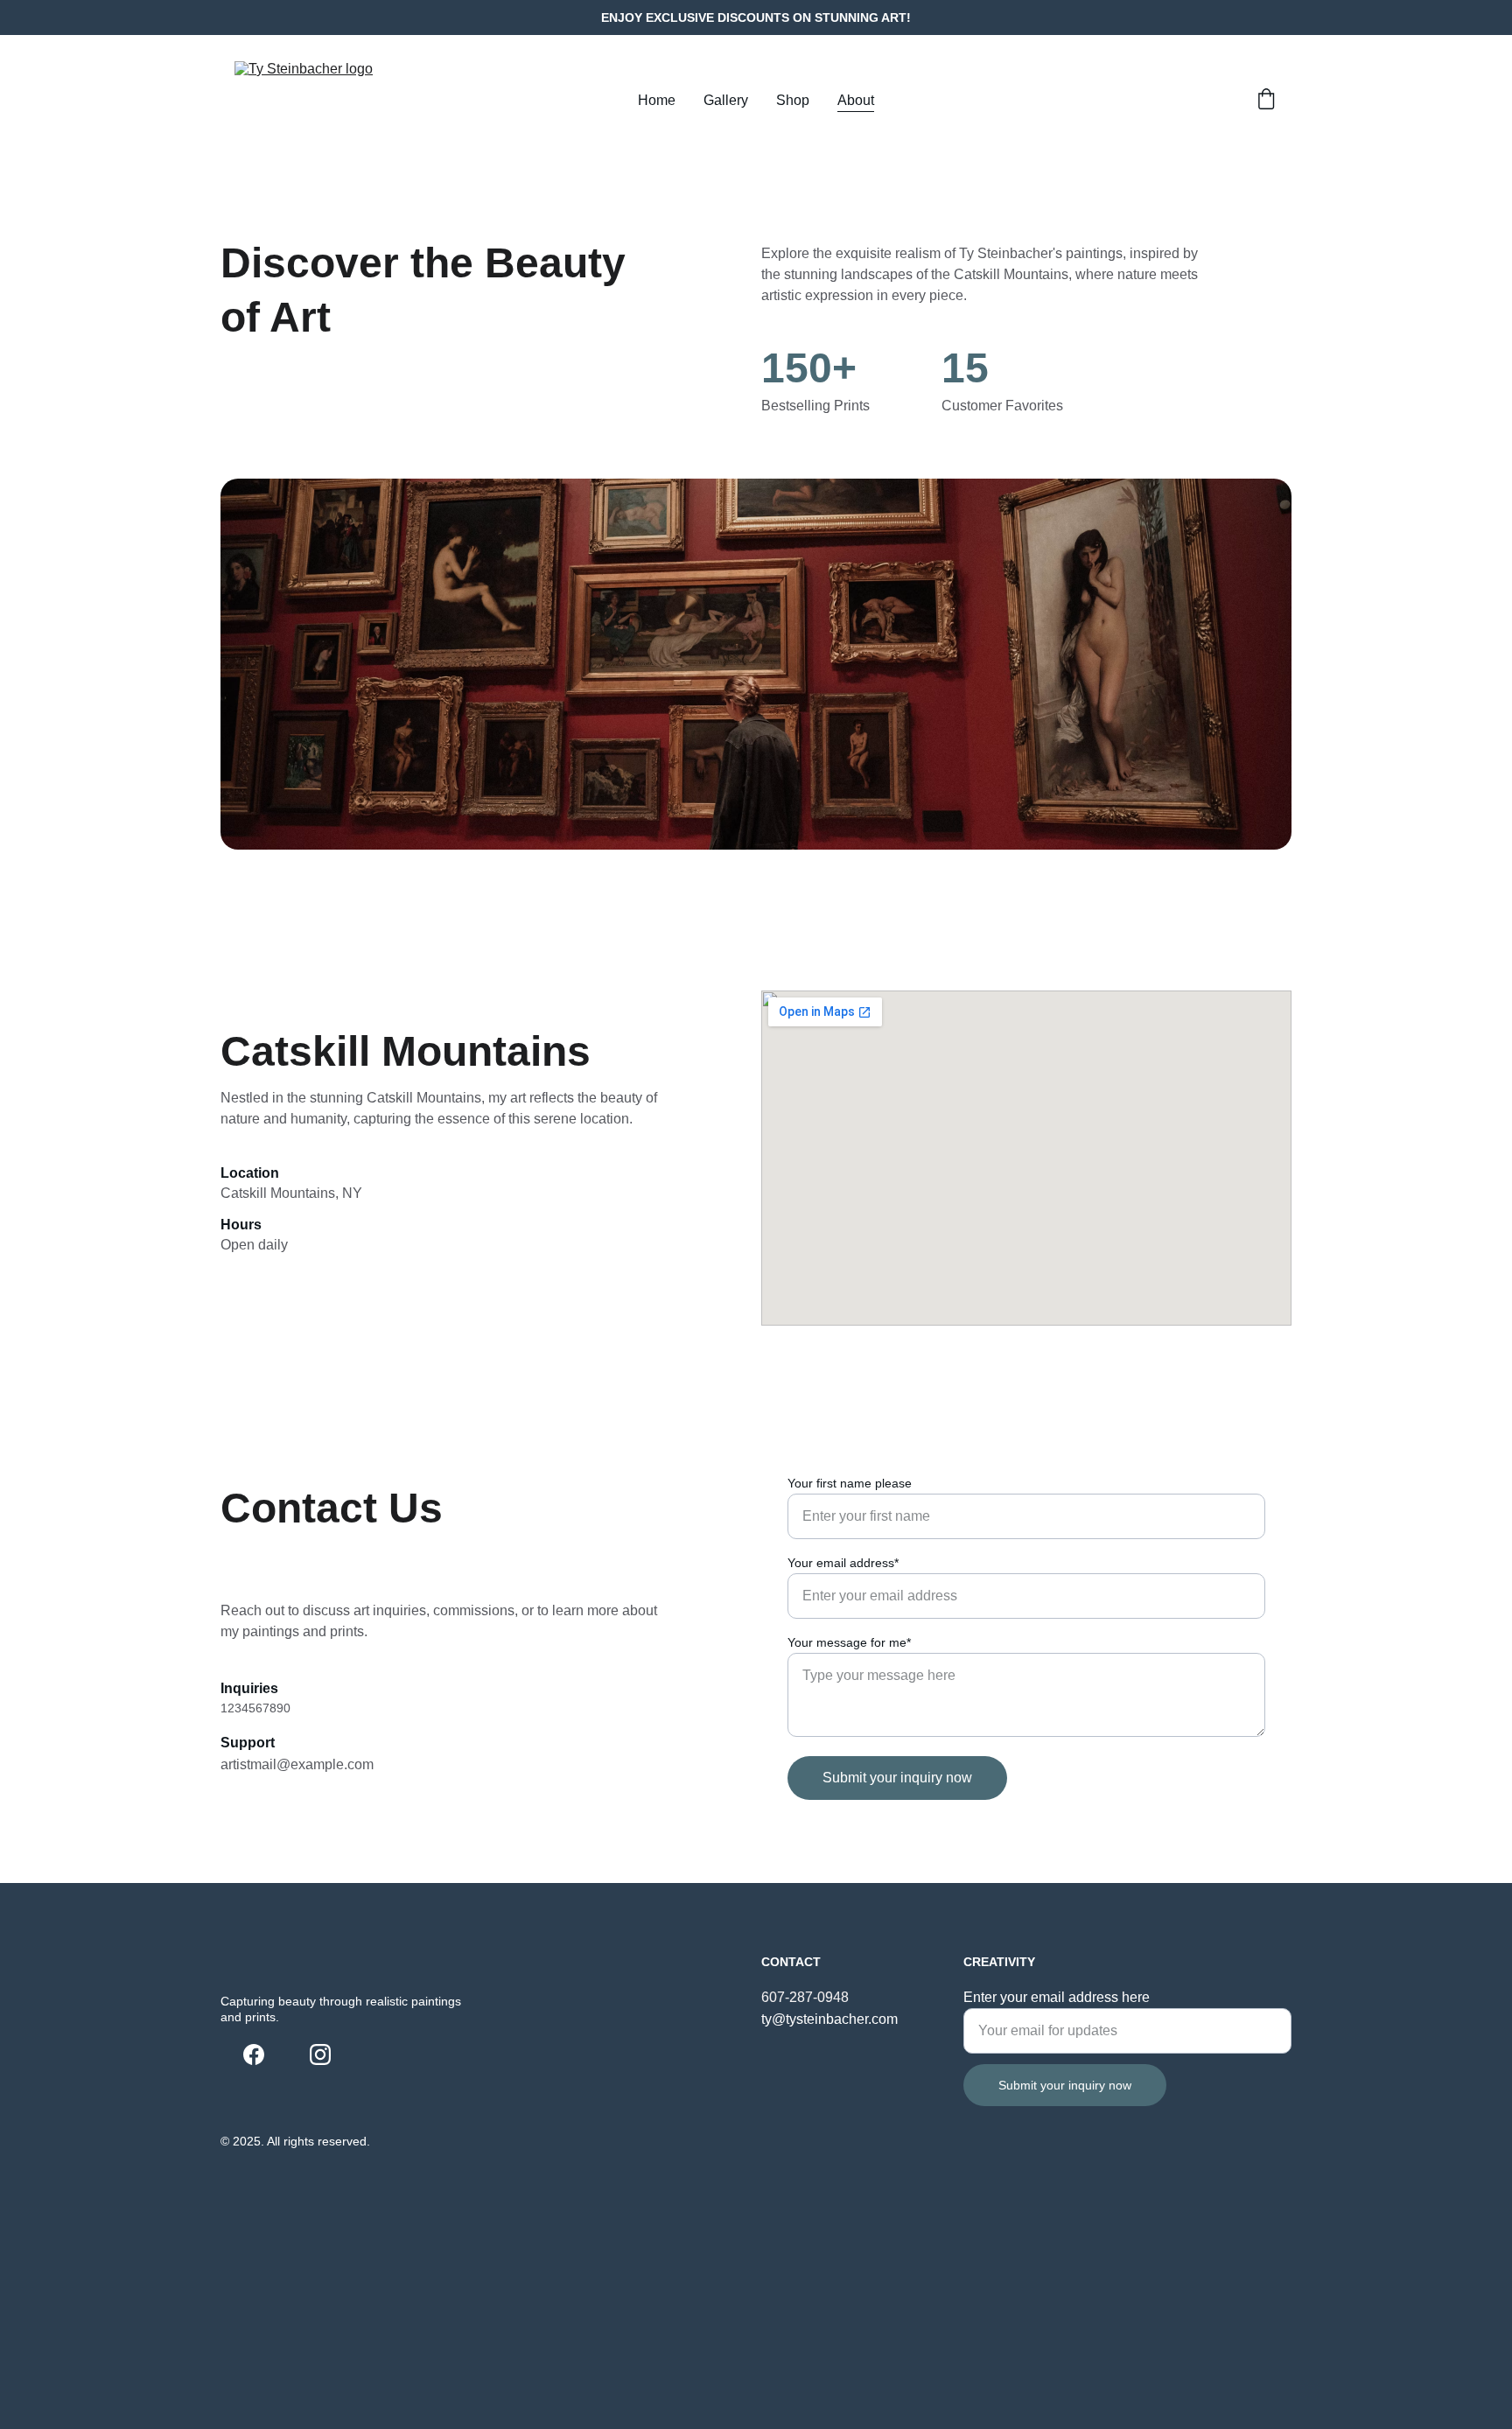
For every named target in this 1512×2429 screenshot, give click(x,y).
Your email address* (843, 1563)
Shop (793, 100)
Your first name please (850, 1483)
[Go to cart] (1266, 101)
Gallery (726, 100)
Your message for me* (849, 1642)
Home (657, 100)
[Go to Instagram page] (320, 2054)
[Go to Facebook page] (254, 2054)
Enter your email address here (1057, 1997)
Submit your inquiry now (897, 1778)
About (856, 100)
